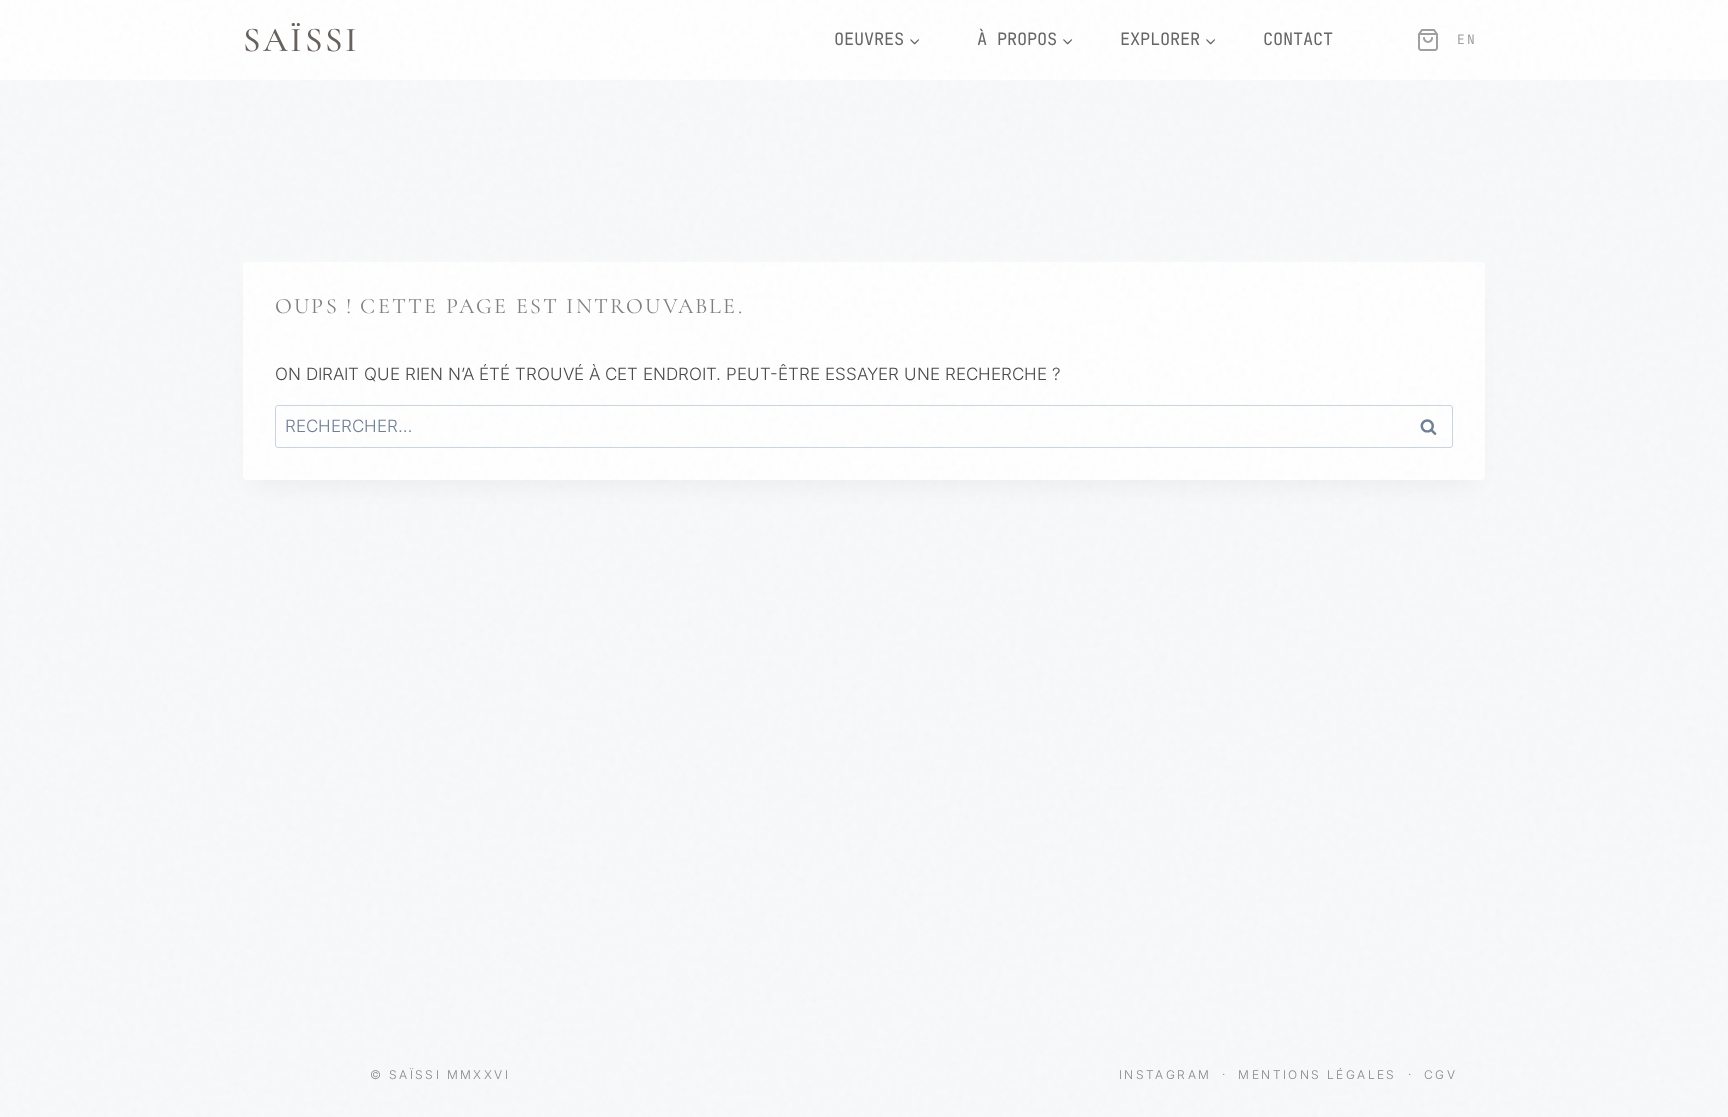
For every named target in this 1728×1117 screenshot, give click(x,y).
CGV (1440, 1074)
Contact (1298, 39)
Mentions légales (1320, 1074)
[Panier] (1428, 40)
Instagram (1168, 1074)
